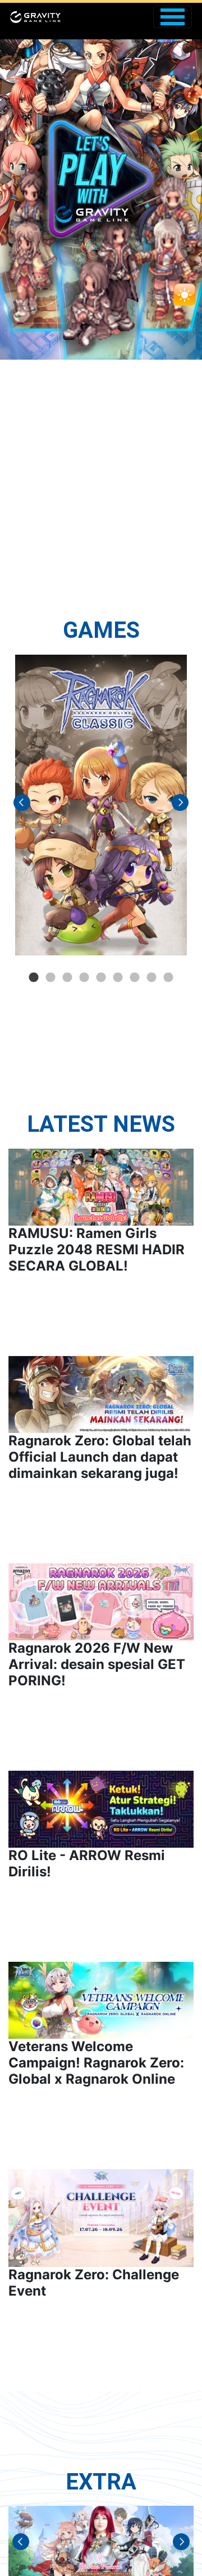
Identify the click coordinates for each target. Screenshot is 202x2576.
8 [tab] (151, 978)
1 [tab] (34, 978)
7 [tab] (135, 978)
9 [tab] (168, 978)
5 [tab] (101, 978)
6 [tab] (118, 978)
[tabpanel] (101, 805)
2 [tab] (50, 978)
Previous (19, 805)
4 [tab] (84, 978)
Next (183, 805)
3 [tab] (67, 978)
